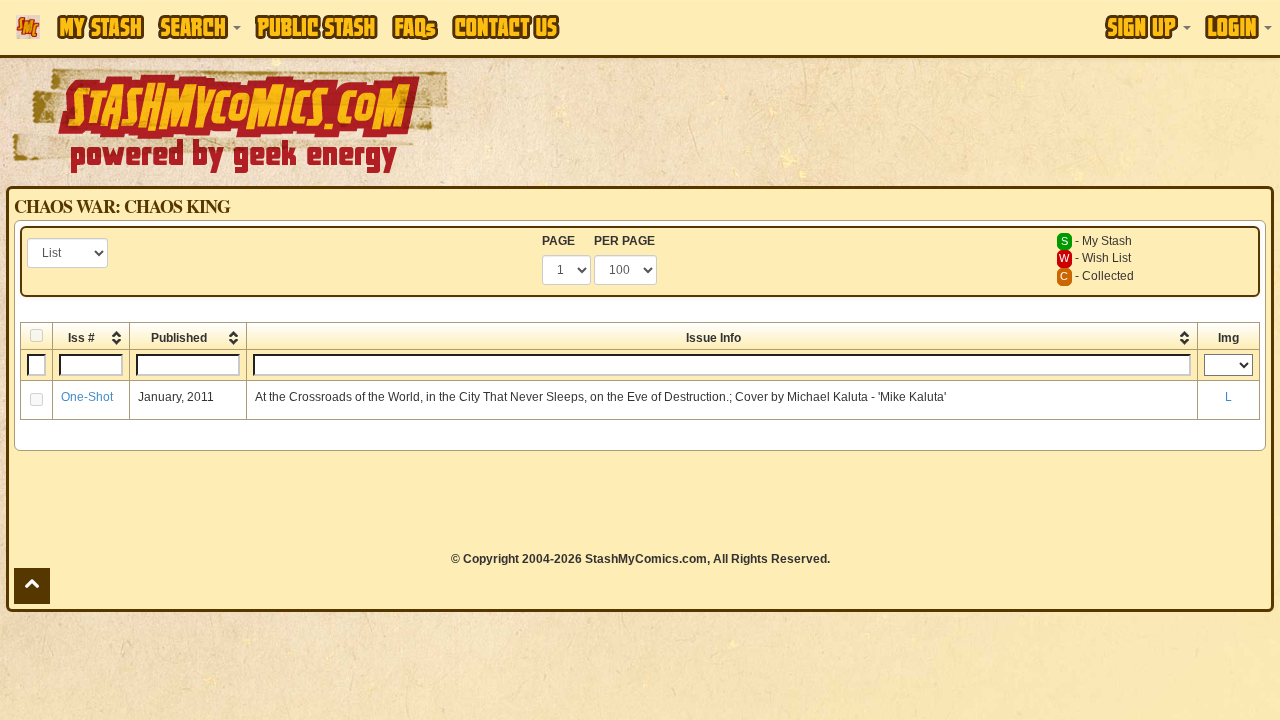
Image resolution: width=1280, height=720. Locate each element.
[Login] (1238, 27)
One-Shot (87, 397)
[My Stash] (100, 27)
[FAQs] (415, 27)
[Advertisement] (904, 120)
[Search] (199, 27)
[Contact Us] (506, 27)
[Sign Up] (1148, 27)
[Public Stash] (316, 27)
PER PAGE (624, 241)
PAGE (558, 241)
